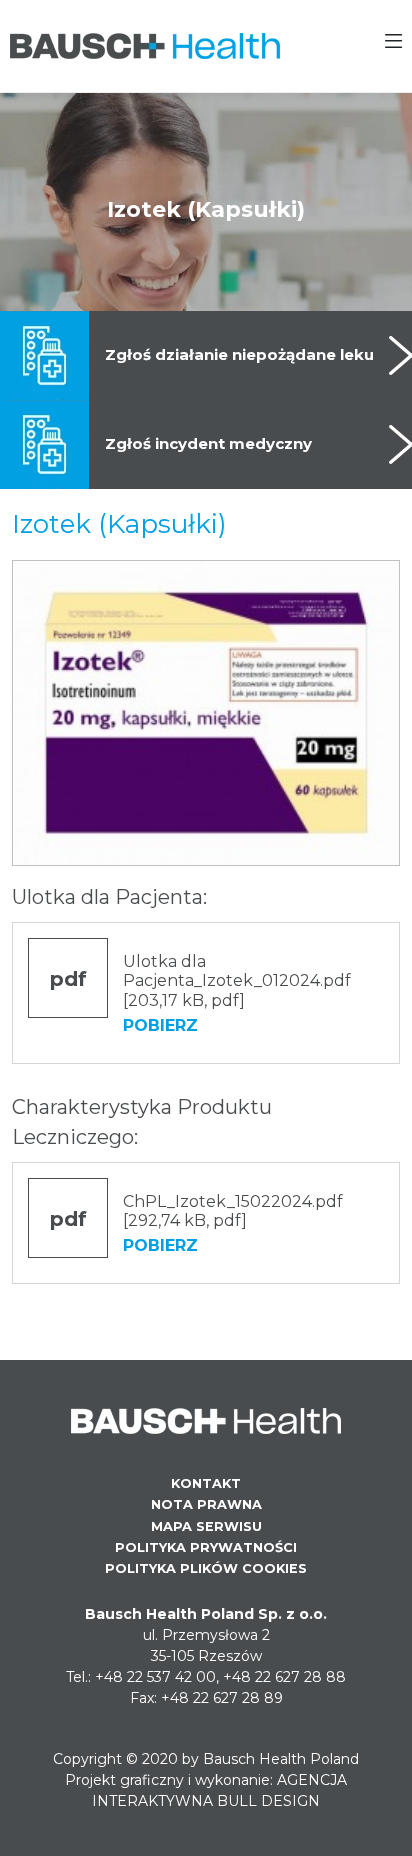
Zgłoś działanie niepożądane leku (239, 354)
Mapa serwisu (206, 1526)
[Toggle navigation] (393, 44)
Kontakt (206, 1483)
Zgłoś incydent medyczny (208, 443)
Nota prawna (206, 1504)
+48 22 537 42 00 (155, 1677)
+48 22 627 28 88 (284, 1677)
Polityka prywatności (206, 1547)
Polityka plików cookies (206, 1568)
